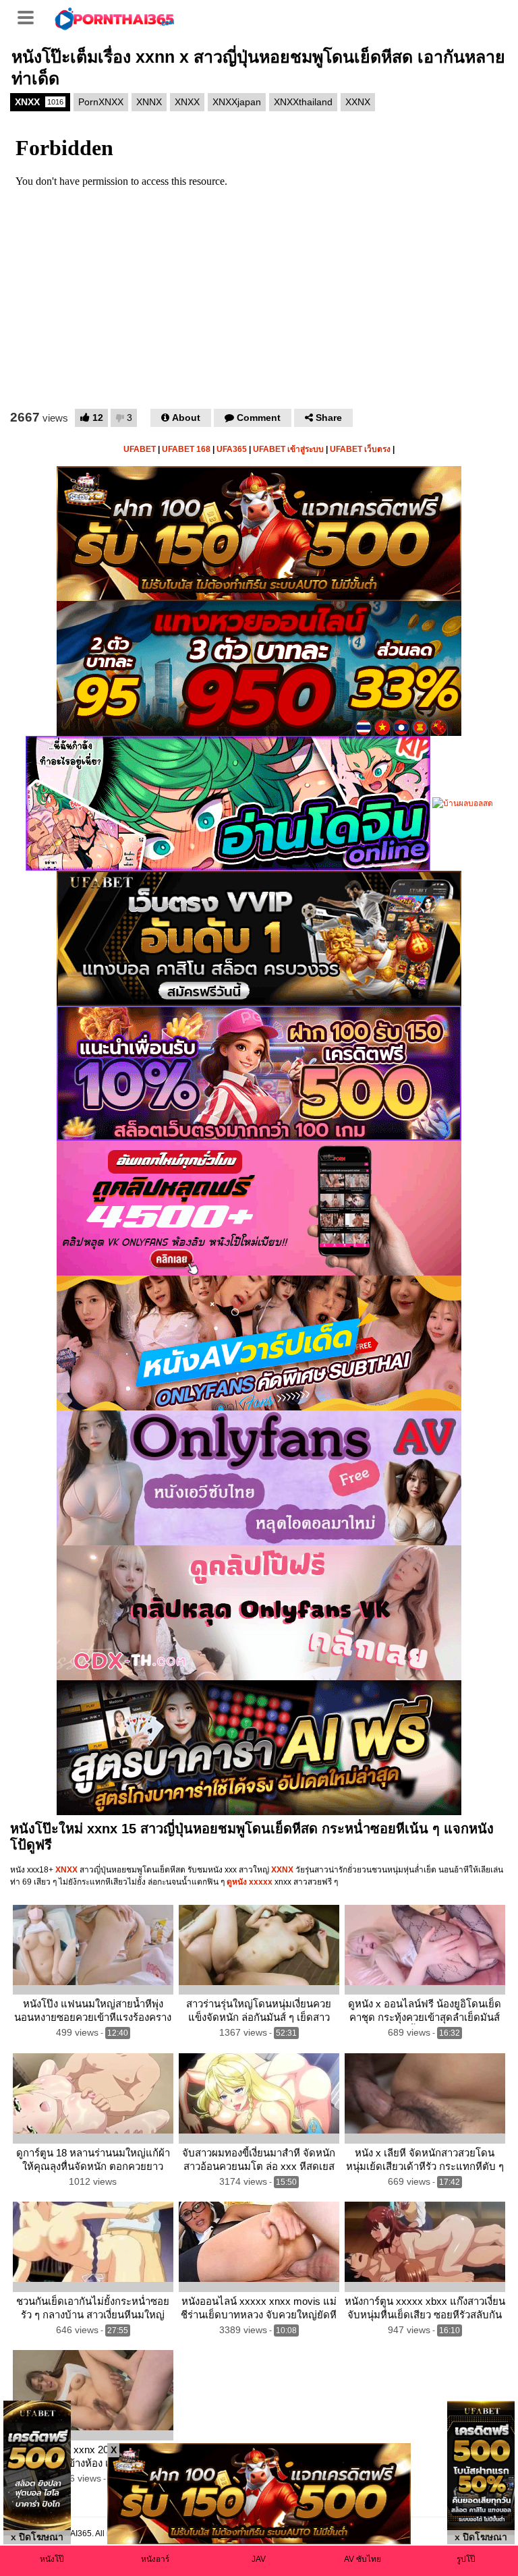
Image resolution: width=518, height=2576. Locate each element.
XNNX (149, 102)
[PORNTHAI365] (115, 18)
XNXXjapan (237, 102)
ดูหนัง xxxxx (249, 1882)
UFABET (140, 449)
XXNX (358, 102)
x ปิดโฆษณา (37, 2537)
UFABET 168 (186, 449)
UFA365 (232, 449)
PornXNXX (101, 102)
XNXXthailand (303, 102)
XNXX (39, 102)
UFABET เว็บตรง (360, 449)
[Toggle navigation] (30, 16)
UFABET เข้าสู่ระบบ (288, 449)
